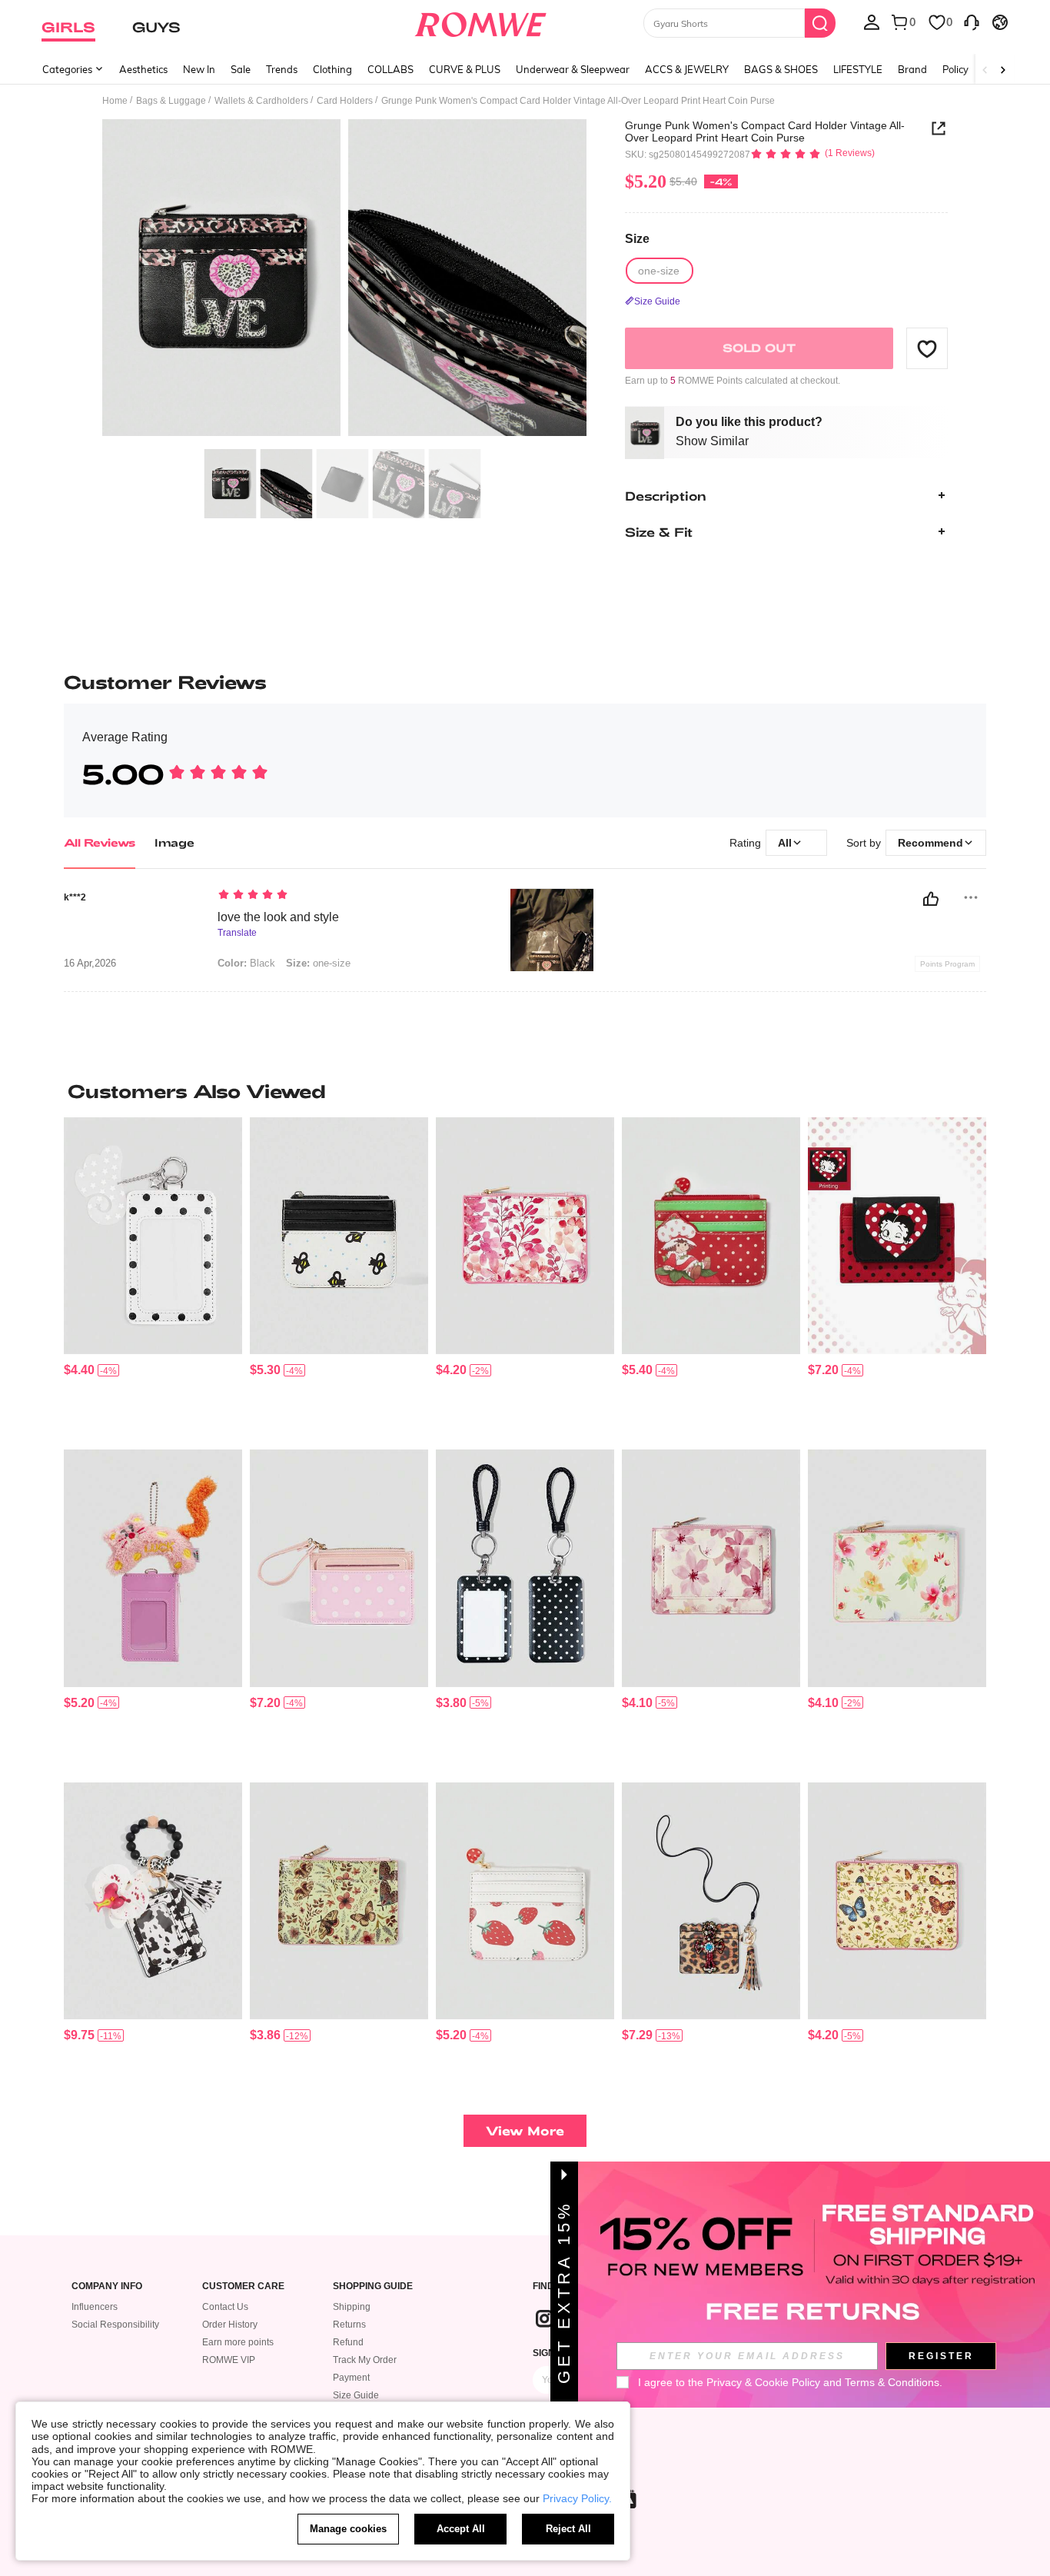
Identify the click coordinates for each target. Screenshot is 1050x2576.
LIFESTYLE (858, 69)
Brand (912, 69)
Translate (237, 933)
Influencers (95, 2307)
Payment (351, 2378)
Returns (349, 2325)
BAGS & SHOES (781, 69)
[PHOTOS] (344, 280)
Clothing (332, 69)
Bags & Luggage (171, 101)
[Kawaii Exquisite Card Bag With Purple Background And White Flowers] (339, 1901)
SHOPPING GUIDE (373, 2286)
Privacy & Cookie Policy (763, 2382)
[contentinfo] (79, 1370)
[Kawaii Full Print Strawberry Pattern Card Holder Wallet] (525, 1901)
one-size (318, 963)
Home (115, 101)
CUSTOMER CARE (243, 2286)
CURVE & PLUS (465, 69)
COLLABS (390, 69)
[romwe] (481, 22)
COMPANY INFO (107, 2286)
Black (246, 963)
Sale (241, 69)
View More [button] (525, 2130)
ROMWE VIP (229, 2360)
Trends (282, 69)
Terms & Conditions (892, 2382)
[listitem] (153, 1278)
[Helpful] (931, 899)
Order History (230, 2325)
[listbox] (872, 22)
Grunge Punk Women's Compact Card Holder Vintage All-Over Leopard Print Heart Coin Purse (765, 131)
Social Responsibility (115, 2325)
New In (199, 69)
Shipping (352, 2307)
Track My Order (365, 2360)
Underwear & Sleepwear (573, 69)
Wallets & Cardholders (261, 101)
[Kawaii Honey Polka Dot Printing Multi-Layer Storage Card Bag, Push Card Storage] (339, 1236)
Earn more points (238, 2342)
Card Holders (345, 101)
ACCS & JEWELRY (687, 69)
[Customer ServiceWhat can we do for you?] (972, 22)
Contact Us (225, 2307)
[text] (349, 896)
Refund (348, 2342)
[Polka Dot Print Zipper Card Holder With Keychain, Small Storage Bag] (711, 1236)
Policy (955, 69)
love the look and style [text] (278, 917)
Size (637, 239)
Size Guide (356, 2395)
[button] (927, 348)
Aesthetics (143, 69)
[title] (525, 1091)
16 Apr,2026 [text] (90, 964)
